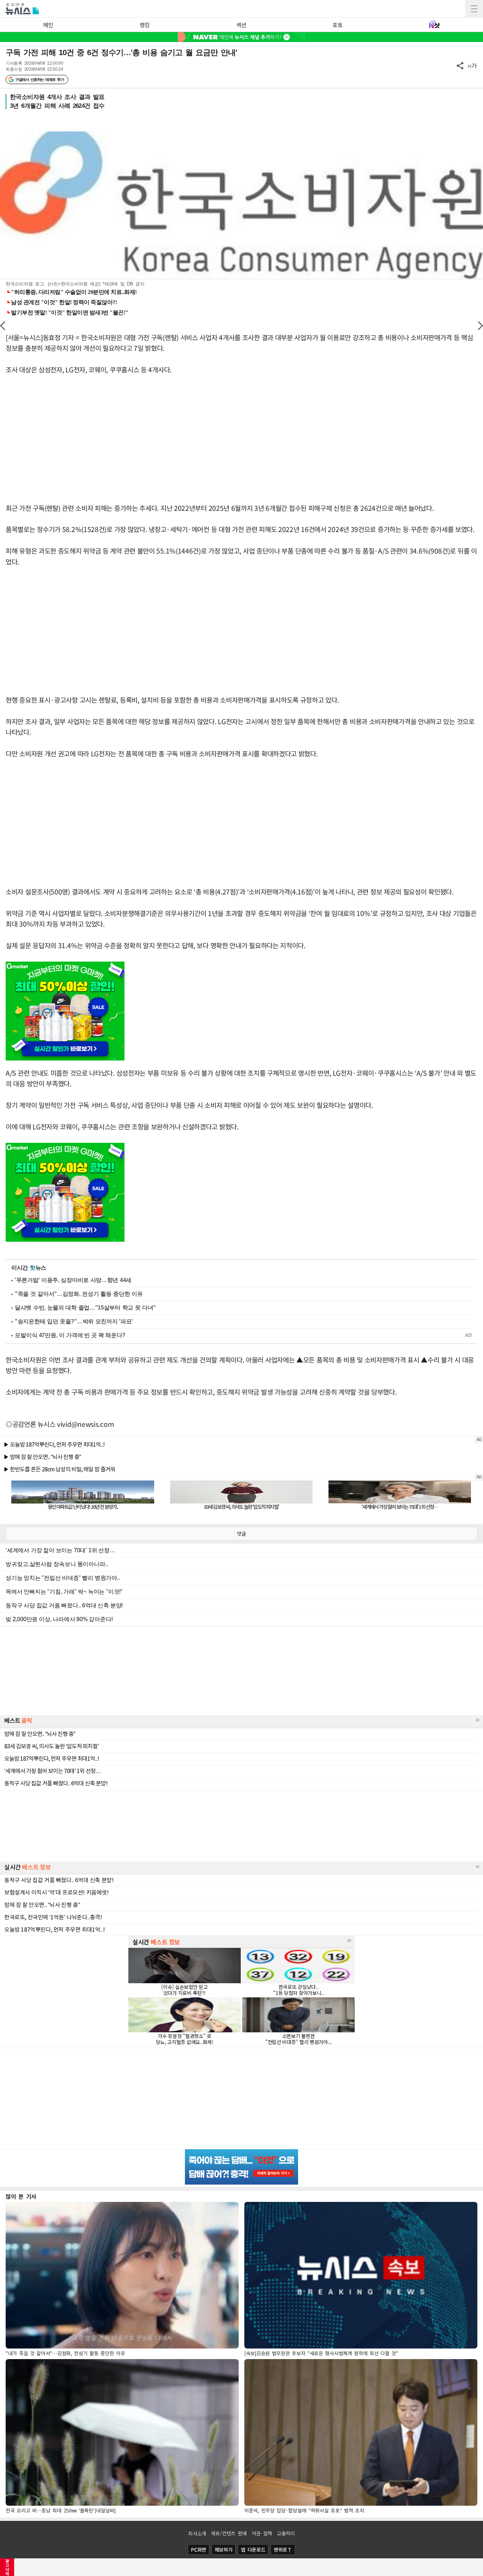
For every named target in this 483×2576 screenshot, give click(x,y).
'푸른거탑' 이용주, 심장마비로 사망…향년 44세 (73, 1280)
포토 (337, 25)
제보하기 (224, 2550)
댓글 (241, 1534)
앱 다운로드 (253, 2550)
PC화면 (199, 2550)
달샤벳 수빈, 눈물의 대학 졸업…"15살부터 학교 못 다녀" (85, 1308)
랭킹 (145, 25)
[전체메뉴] (474, 9)
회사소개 (197, 2533)
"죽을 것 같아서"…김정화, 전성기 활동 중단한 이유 (79, 1294)
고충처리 (286, 2533)
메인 (48, 25)
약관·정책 (262, 2533)
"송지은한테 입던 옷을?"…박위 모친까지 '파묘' (74, 1321)
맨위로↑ (283, 2550)
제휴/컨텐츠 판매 (229, 2533)
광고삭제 (7, 2567)
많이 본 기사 (21, 2196)
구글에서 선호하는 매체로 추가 (39, 79)
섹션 (241, 25)
